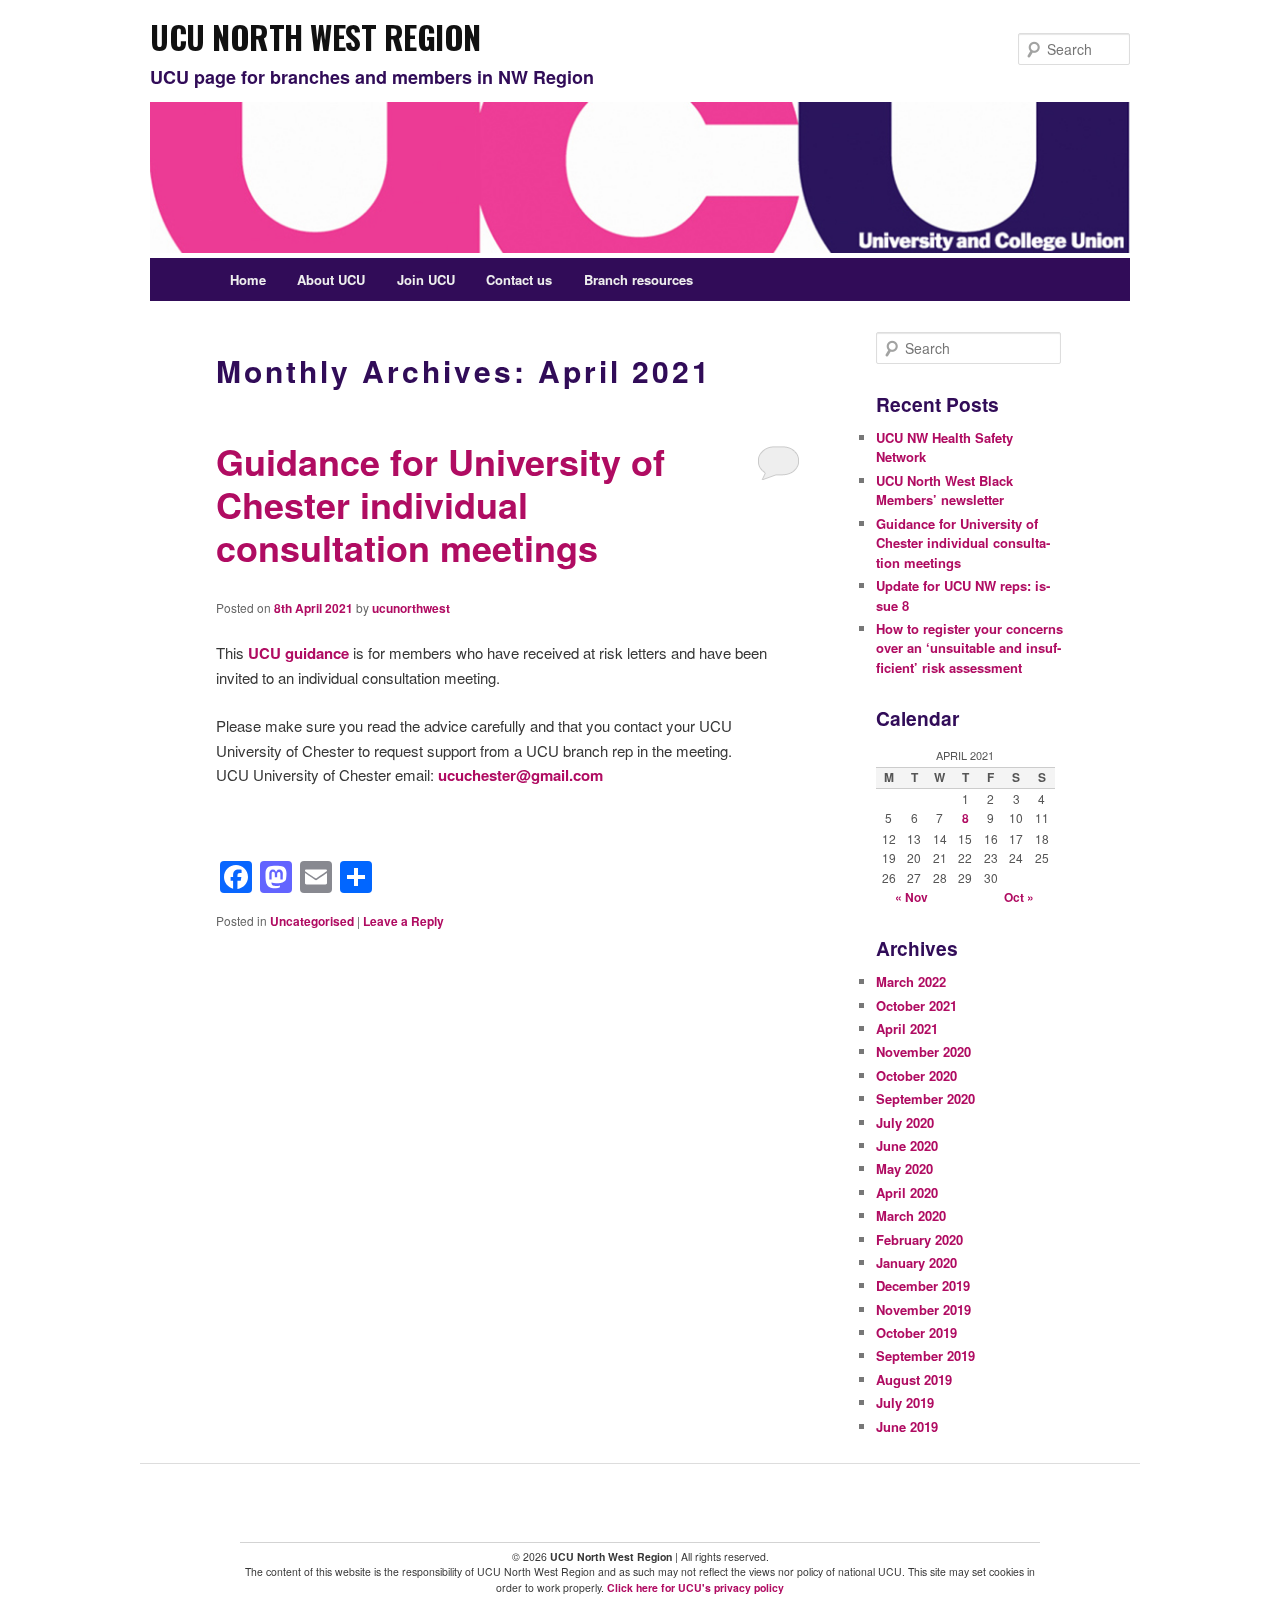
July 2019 (905, 1402)
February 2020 (919, 1239)
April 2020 (907, 1192)
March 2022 (911, 981)
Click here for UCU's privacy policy (695, 1587)
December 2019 (923, 1285)
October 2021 (916, 1005)
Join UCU (426, 279)
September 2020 (925, 1098)
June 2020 (907, 1145)
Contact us (519, 279)
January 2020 (916, 1262)
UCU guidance (298, 653)
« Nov (911, 897)
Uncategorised (312, 921)
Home (248, 279)
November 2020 (923, 1051)
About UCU (331, 279)
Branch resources (638, 279)
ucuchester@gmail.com (520, 775)
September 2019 (925, 1355)
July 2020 (905, 1122)
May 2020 (904, 1168)
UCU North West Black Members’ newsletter (944, 490)
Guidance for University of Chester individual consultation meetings (440, 504)
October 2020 (916, 1075)
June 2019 (907, 1426)
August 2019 (914, 1379)
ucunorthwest (411, 608)
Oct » (1019, 897)
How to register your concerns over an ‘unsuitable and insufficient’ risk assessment (969, 648)
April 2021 (907, 1028)
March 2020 (911, 1215)
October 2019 (916, 1332)
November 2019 (923, 1309)
